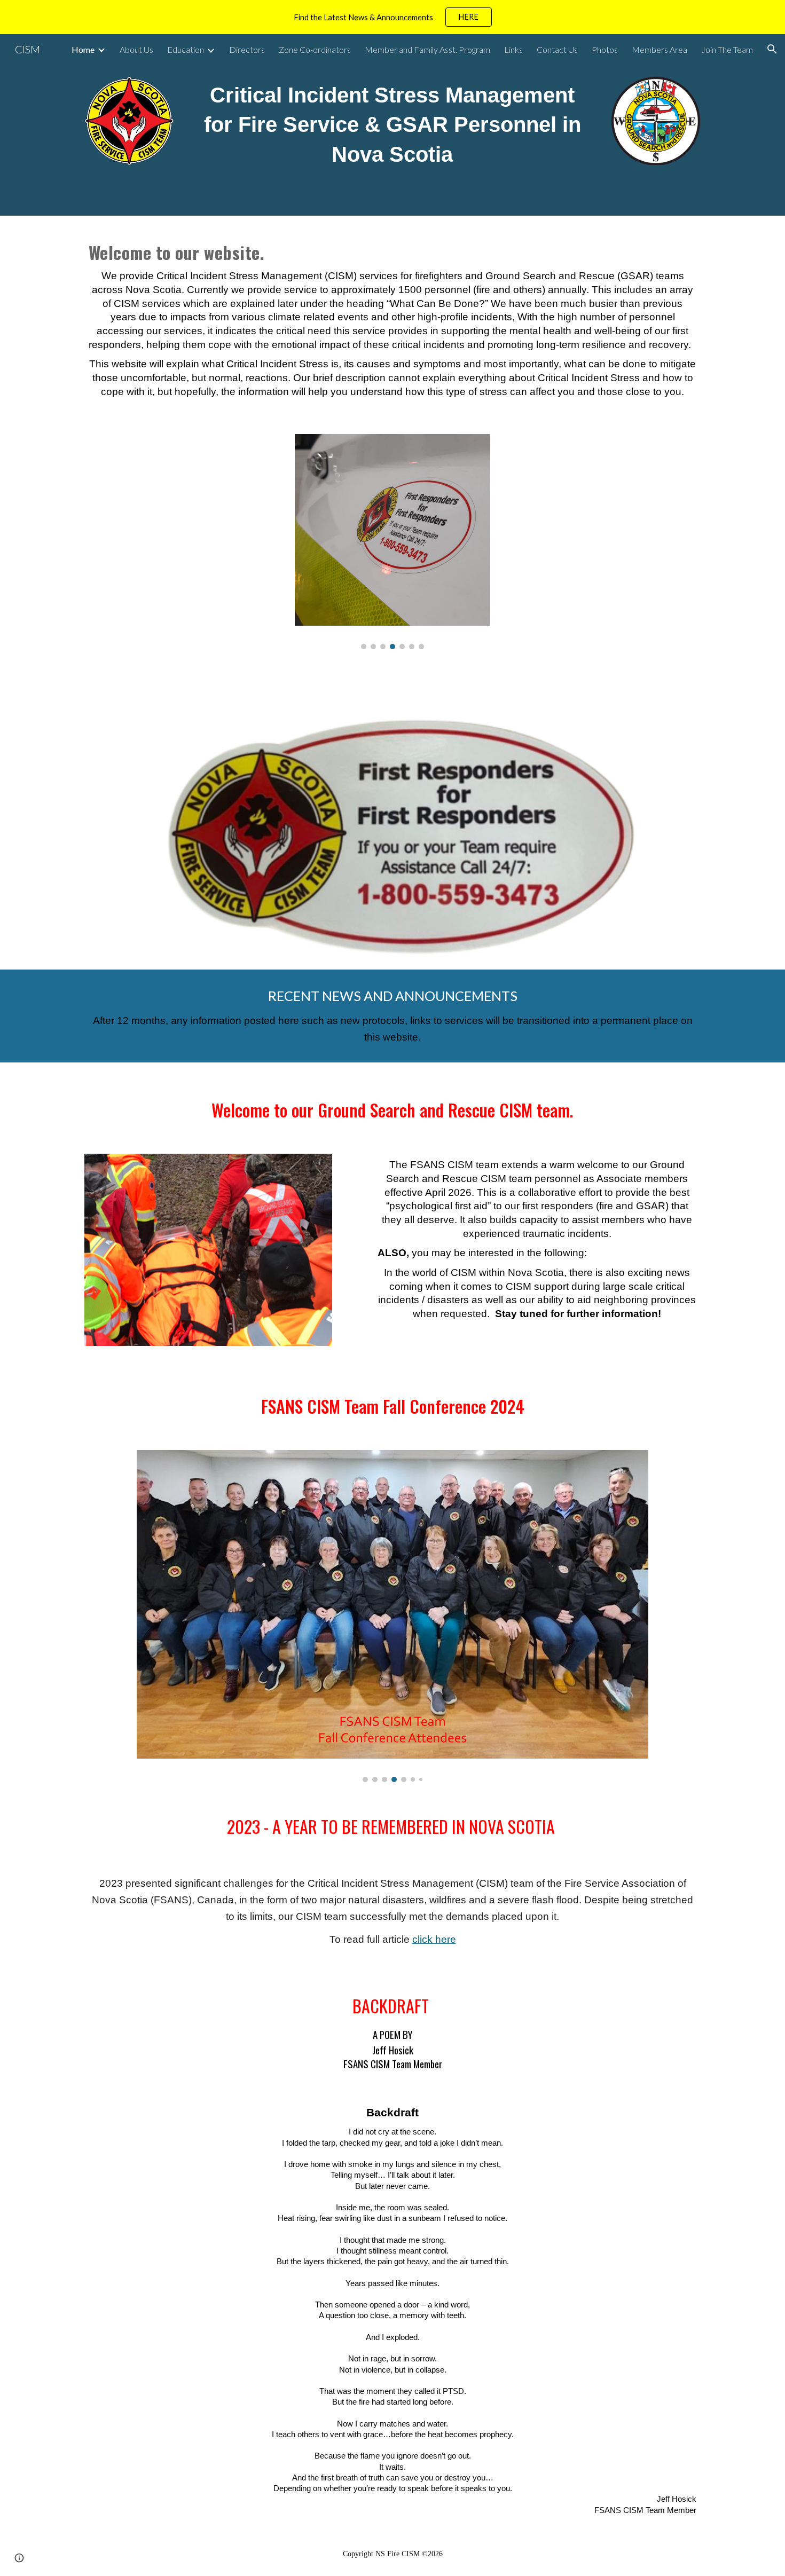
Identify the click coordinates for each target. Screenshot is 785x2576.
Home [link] (83, 49)
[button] (772, 49)
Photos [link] (605, 49)
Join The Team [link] (727, 49)
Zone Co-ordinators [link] (315, 49)
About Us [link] (136, 49)
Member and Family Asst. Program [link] (427, 49)
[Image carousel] (392, 542)
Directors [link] (247, 49)
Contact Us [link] (557, 49)
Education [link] (186, 49)
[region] (392, 17)
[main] (392, 125)
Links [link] (513, 49)
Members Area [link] (660, 49)
